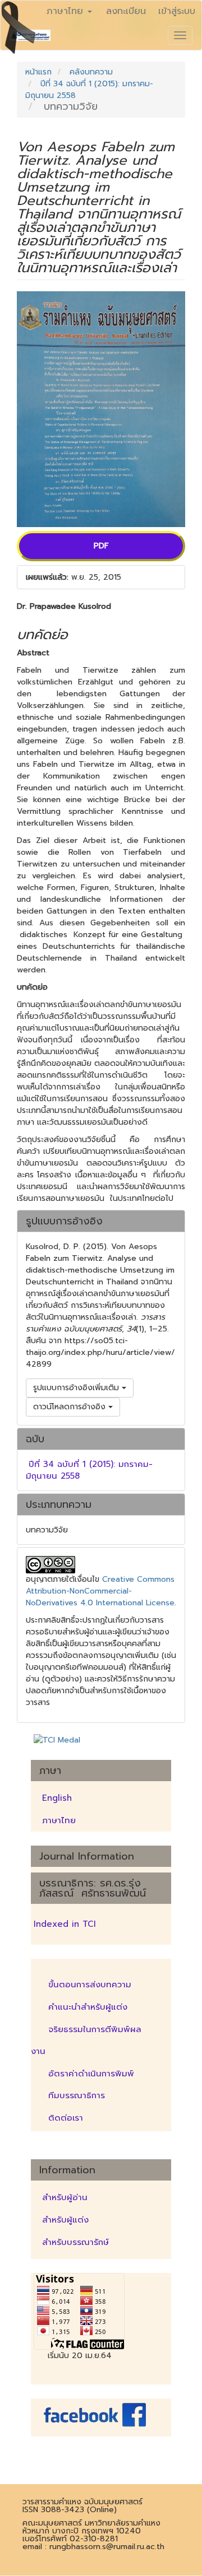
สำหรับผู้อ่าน (65, 2197)
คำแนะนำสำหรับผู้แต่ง (88, 2007)
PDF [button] (101, 546)
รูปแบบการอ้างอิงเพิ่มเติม (77, 1388)
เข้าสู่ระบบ (177, 11)
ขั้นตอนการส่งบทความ (90, 1985)
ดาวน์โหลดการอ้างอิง (71, 1407)
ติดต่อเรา (66, 2118)
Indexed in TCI (65, 1924)
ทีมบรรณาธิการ (77, 2095)
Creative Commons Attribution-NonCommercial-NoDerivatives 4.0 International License (100, 1591)
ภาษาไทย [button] (66, 11)
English (57, 1798)
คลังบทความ (91, 72)
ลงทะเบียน (126, 11)
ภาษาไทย (59, 1820)
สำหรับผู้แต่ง (65, 2220)
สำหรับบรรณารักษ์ (75, 2242)
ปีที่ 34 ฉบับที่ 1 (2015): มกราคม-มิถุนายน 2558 (89, 1470)
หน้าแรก (38, 72)
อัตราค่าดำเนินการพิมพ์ (91, 2074)
